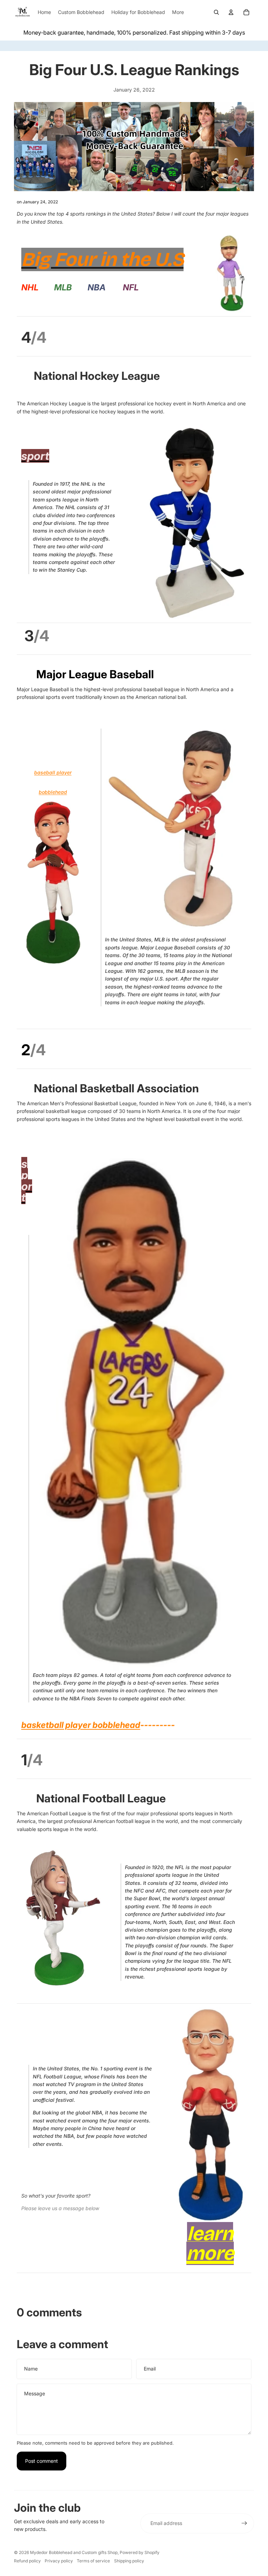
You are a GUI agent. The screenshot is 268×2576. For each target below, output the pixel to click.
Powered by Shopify (140, 2552)
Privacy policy (59, 2561)
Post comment (42, 2461)
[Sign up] (244, 2523)
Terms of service (93, 2561)
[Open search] (216, 12)
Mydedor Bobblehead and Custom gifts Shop (74, 2552)
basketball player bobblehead (81, 1725)
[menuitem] (178, 12)
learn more (210, 2244)
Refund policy (27, 2561)
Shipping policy (129, 2561)
